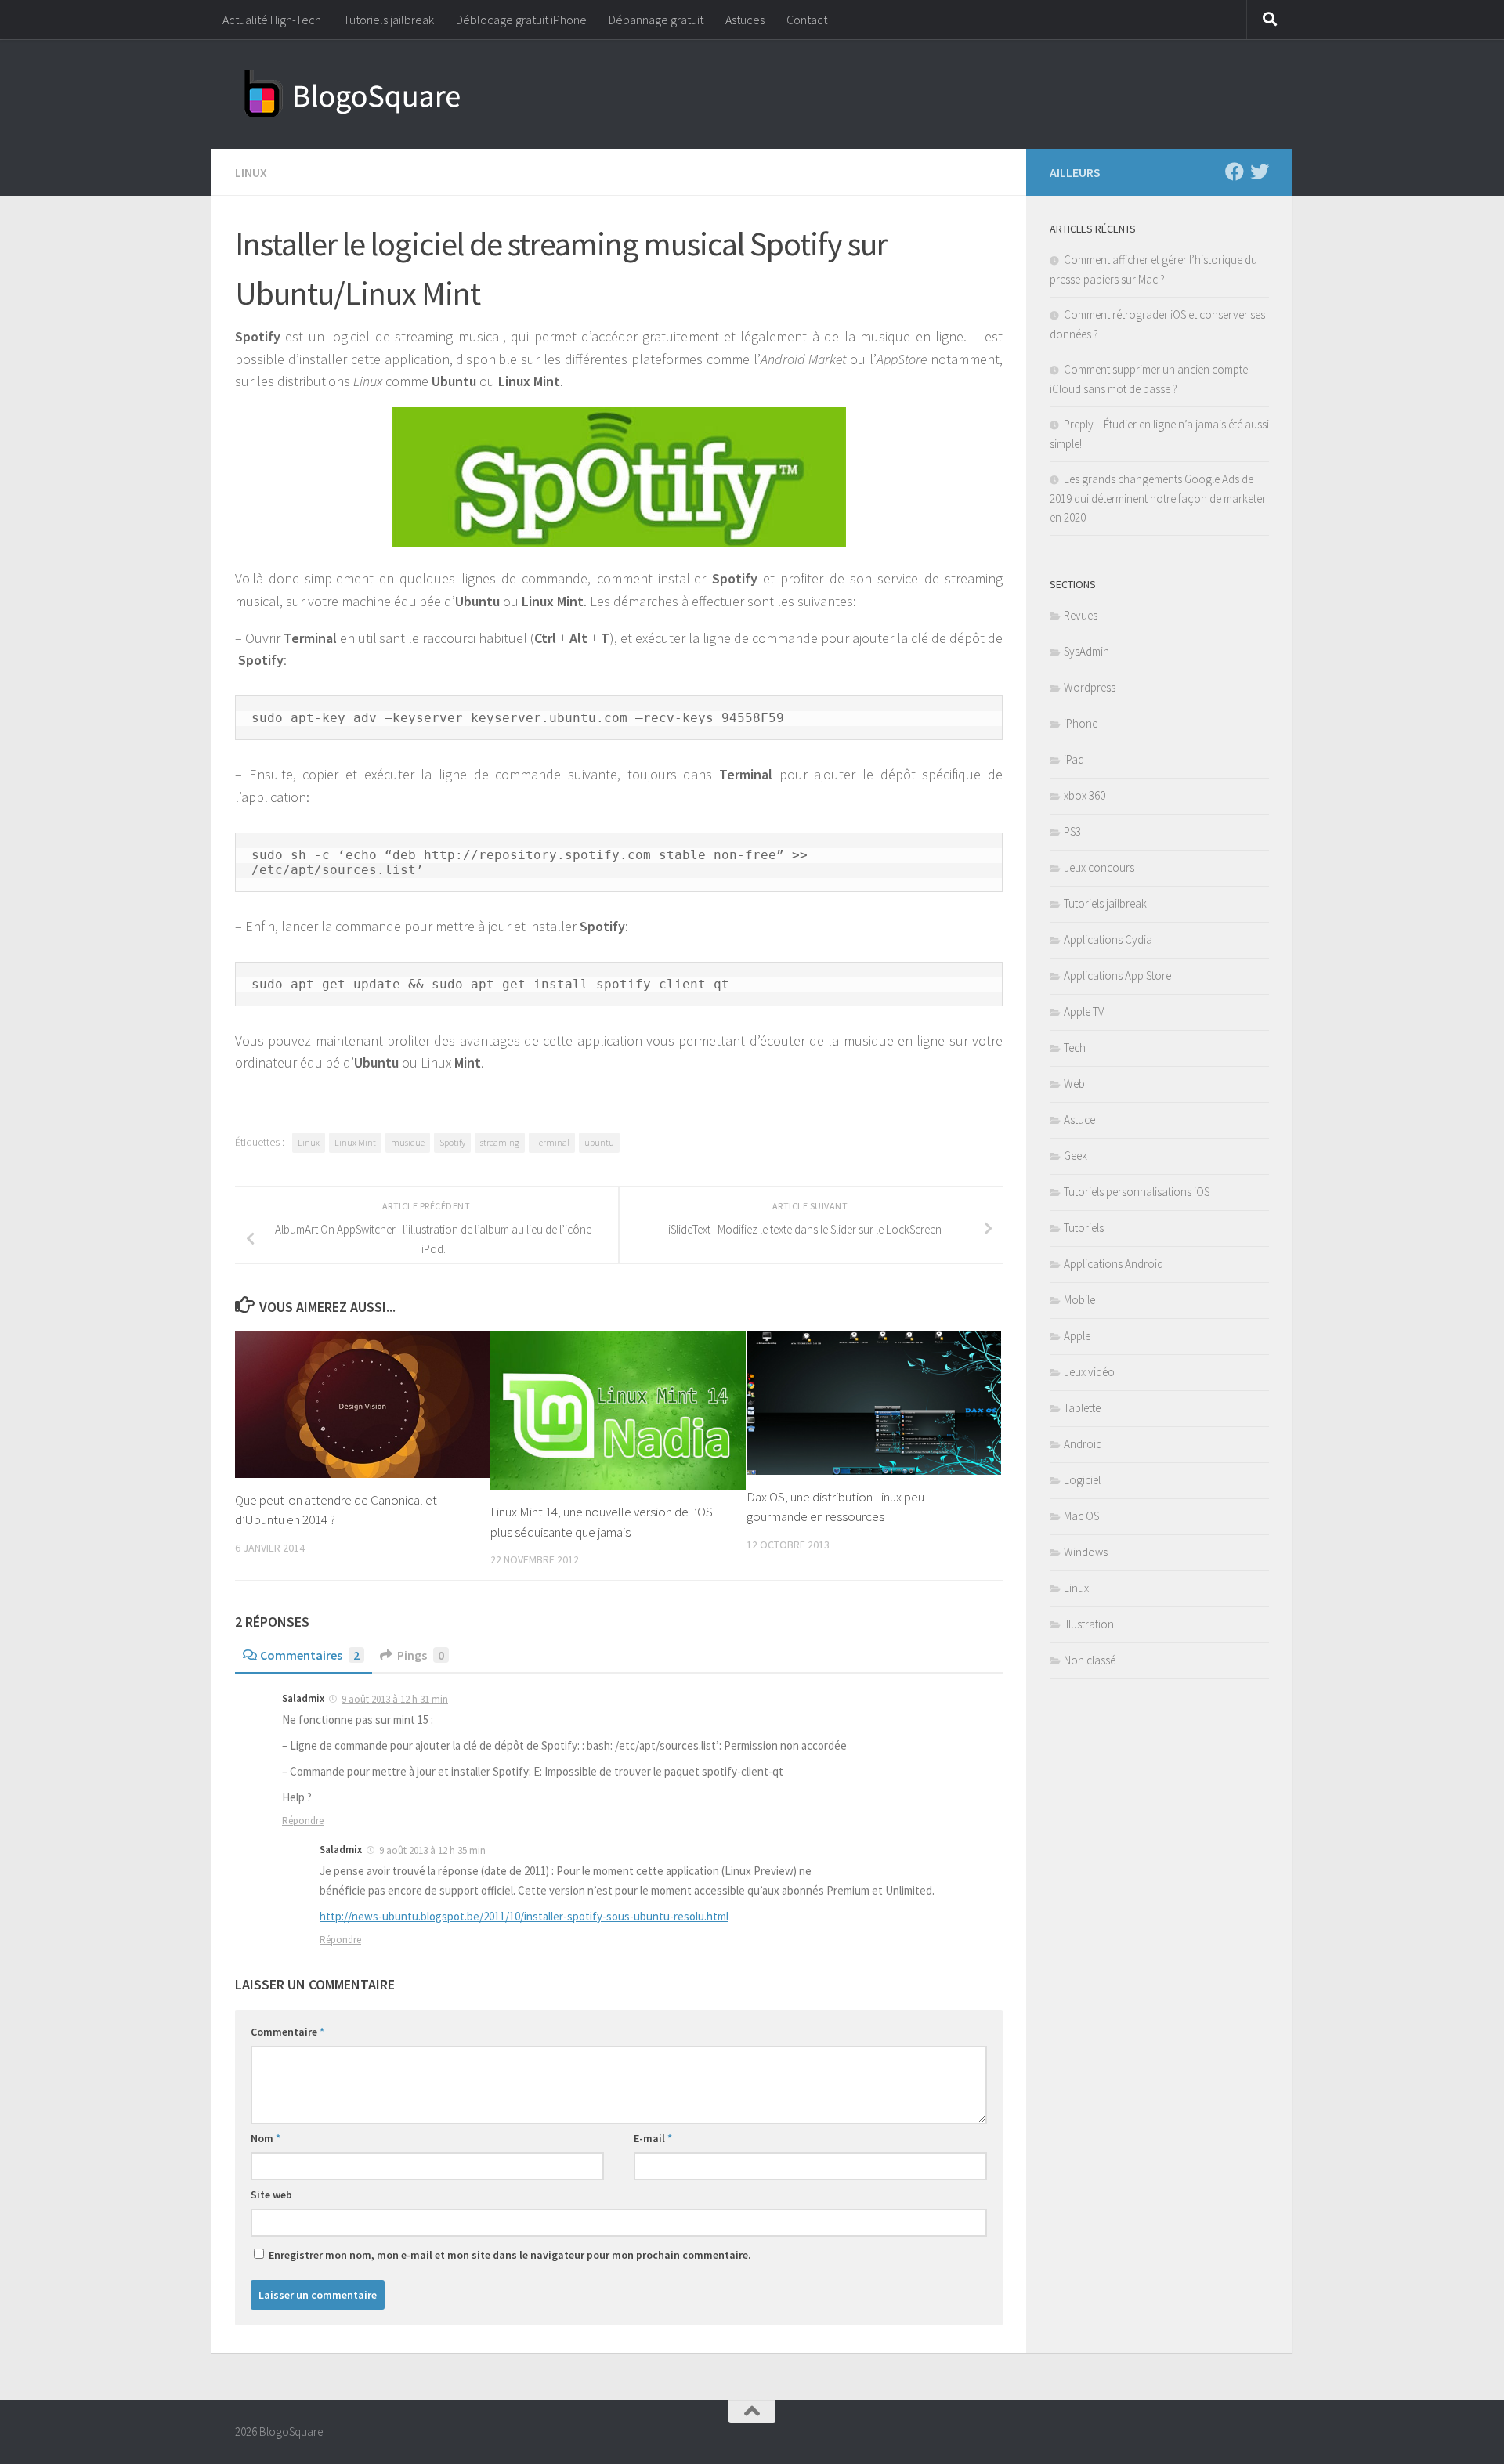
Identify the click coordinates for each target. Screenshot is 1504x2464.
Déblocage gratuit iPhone (521, 20)
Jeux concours (1099, 867)
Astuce (1079, 1120)
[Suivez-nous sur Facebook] (1235, 172)
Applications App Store (1117, 975)
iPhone (1081, 723)
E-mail (653, 2138)
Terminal (552, 1142)
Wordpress (1090, 687)
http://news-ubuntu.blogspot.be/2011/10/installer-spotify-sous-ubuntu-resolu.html (524, 1916)
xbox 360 (1085, 795)
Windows (1086, 1552)
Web (1074, 1084)
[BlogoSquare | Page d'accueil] (352, 94)
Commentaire (287, 2032)
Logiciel (1082, 1480)
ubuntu (599, 1142)
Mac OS (1081, 1516)
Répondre (303, 1821)
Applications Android (1114, 1264)
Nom (266, 2138)
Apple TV (1084, 1012)
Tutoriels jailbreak (389, 20)
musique (408, 1142)
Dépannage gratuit (656, 20)
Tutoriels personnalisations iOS (1137, 1192)
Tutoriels (1084, 1228)
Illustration (1089, 1624)
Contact (807, 20)
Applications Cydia (1108, 939)
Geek (1076, 1156)
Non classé (1090, 1660)
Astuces (745, 20)
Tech (1075, 1048)
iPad (1074, 759)
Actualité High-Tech (272, 20)
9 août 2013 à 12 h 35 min (432, 1850)
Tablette (1082, 1408)
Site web (271, 2195)
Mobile (1079, 1300)
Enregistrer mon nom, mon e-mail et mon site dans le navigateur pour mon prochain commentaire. (510, 2255)
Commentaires (310, 1655)
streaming (500, 1142)
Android (1083, 1444)
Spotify (452, 1142)
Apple (1077, 1336)
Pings (421, 1655)
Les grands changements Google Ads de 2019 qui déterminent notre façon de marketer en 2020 (1158, 498)
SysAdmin (1086, 651)
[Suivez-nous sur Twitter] (1260, 172)
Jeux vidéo (1089, 1372)
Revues (1081, 615)
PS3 (1072, 831)
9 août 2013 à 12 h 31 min (395, 1699)
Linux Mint (355, 1142)
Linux (251, 172)
